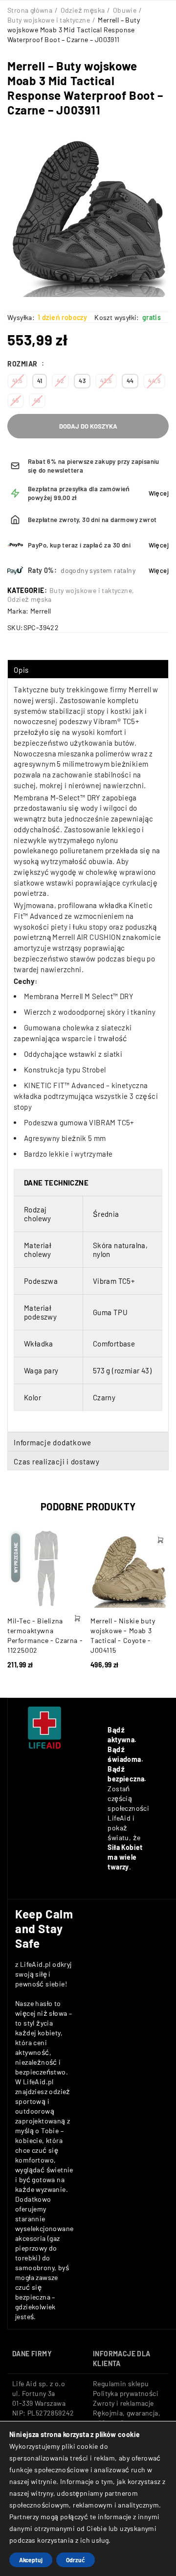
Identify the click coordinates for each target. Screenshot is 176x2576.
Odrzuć (76, 2560)
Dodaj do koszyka (88, 426)
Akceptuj (31, 2560)
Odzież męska (83, 10)
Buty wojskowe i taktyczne (49, 20)
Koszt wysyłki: (117, 317)
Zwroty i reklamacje (123, 2403)
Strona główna (30, 10)
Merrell (41, 611)
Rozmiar (23, 364)
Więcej (159, 493)
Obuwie (125, 10)
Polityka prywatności (126, 2393)
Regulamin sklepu (121, 2383)
